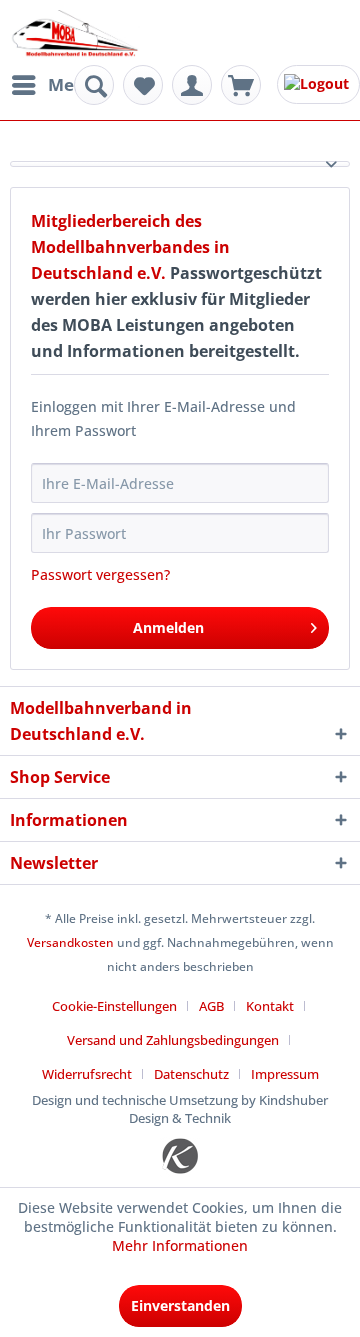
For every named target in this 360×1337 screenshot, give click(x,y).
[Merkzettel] (143, 85)
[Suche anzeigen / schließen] (94, 85)
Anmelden (168, 627)
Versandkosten (70, 942)
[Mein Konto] (192, 85)
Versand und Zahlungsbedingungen (173, 1040)
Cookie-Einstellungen (114, 1006)
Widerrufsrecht (87, 1074)
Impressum (285, 1074)
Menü (72, 84)
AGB (211, 1006)
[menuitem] (53, 85)
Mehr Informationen (180, 1245)
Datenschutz (191, 1074)
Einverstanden (180, 1305)
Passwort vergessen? (100, 574)
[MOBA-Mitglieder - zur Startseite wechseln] (75, 34)
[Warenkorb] (241, 85)
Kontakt (270, 1006)
